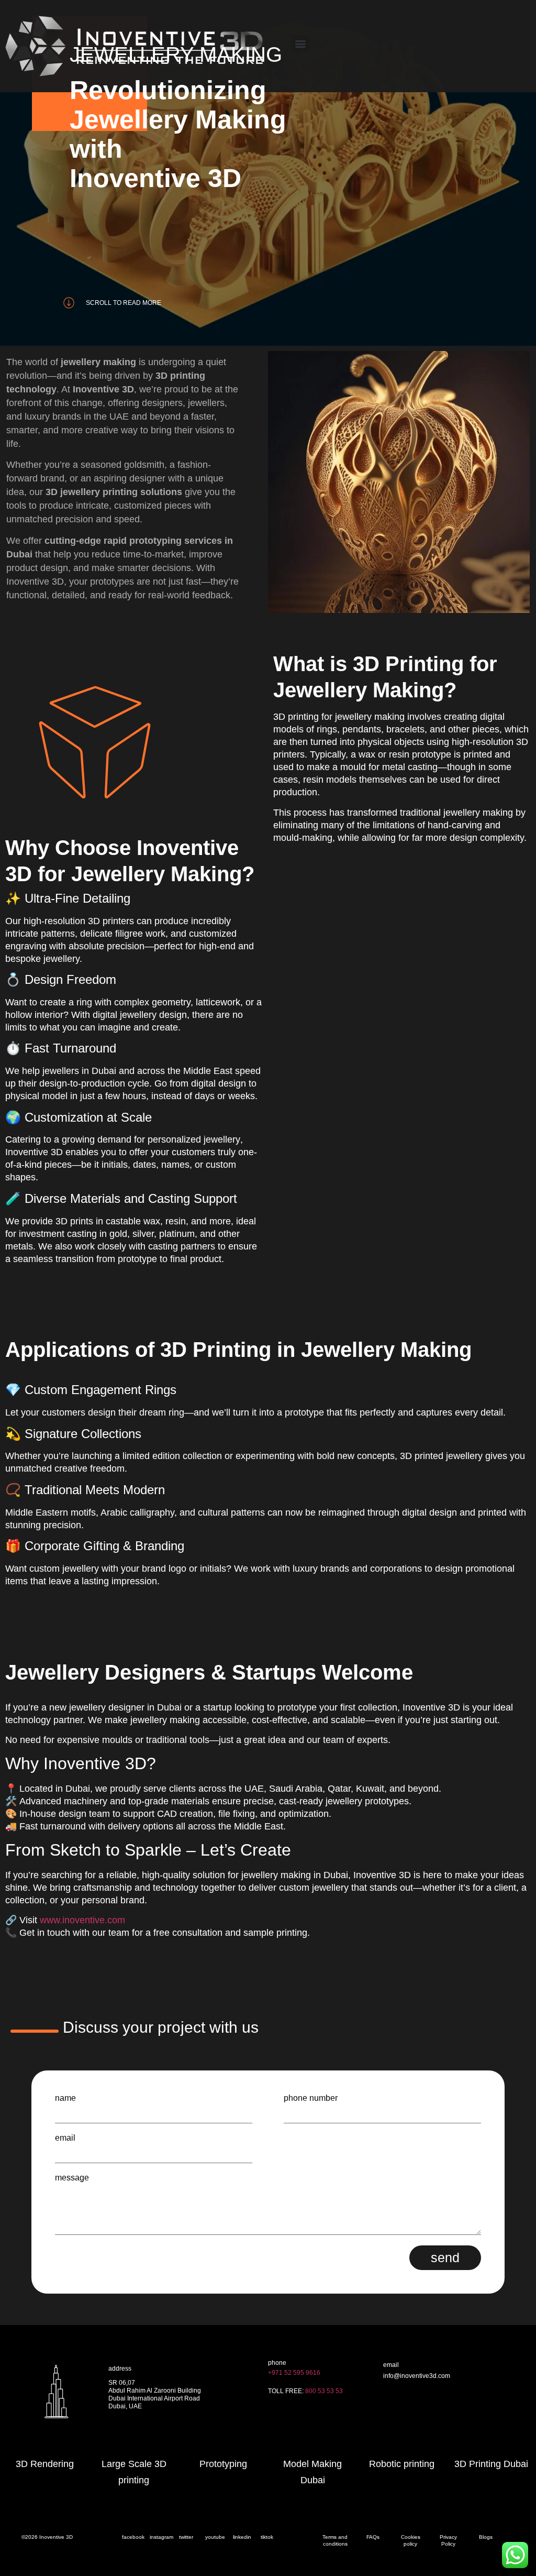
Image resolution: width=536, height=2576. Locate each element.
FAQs (373, 2537)
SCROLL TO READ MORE (124, 303)
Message (72, 2178)
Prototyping (223, 2464)
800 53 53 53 (324, 2391)
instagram (161, 2537)
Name (65, 2098)
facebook (133, 2537)
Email (65, 2138)
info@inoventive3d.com (417, 2376)
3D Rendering (45, 2464)
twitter (186, 2537)
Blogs (486, 2537)
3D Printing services (412, 2415)
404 (389, 2395)
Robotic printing (402, 2464)
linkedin (242, 2537)
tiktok (267, 2537)
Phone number (311, 2098)
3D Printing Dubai (491, 2464)
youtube (215, 2537)
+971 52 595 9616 (294, 2373)
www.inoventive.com (82, 1920)
